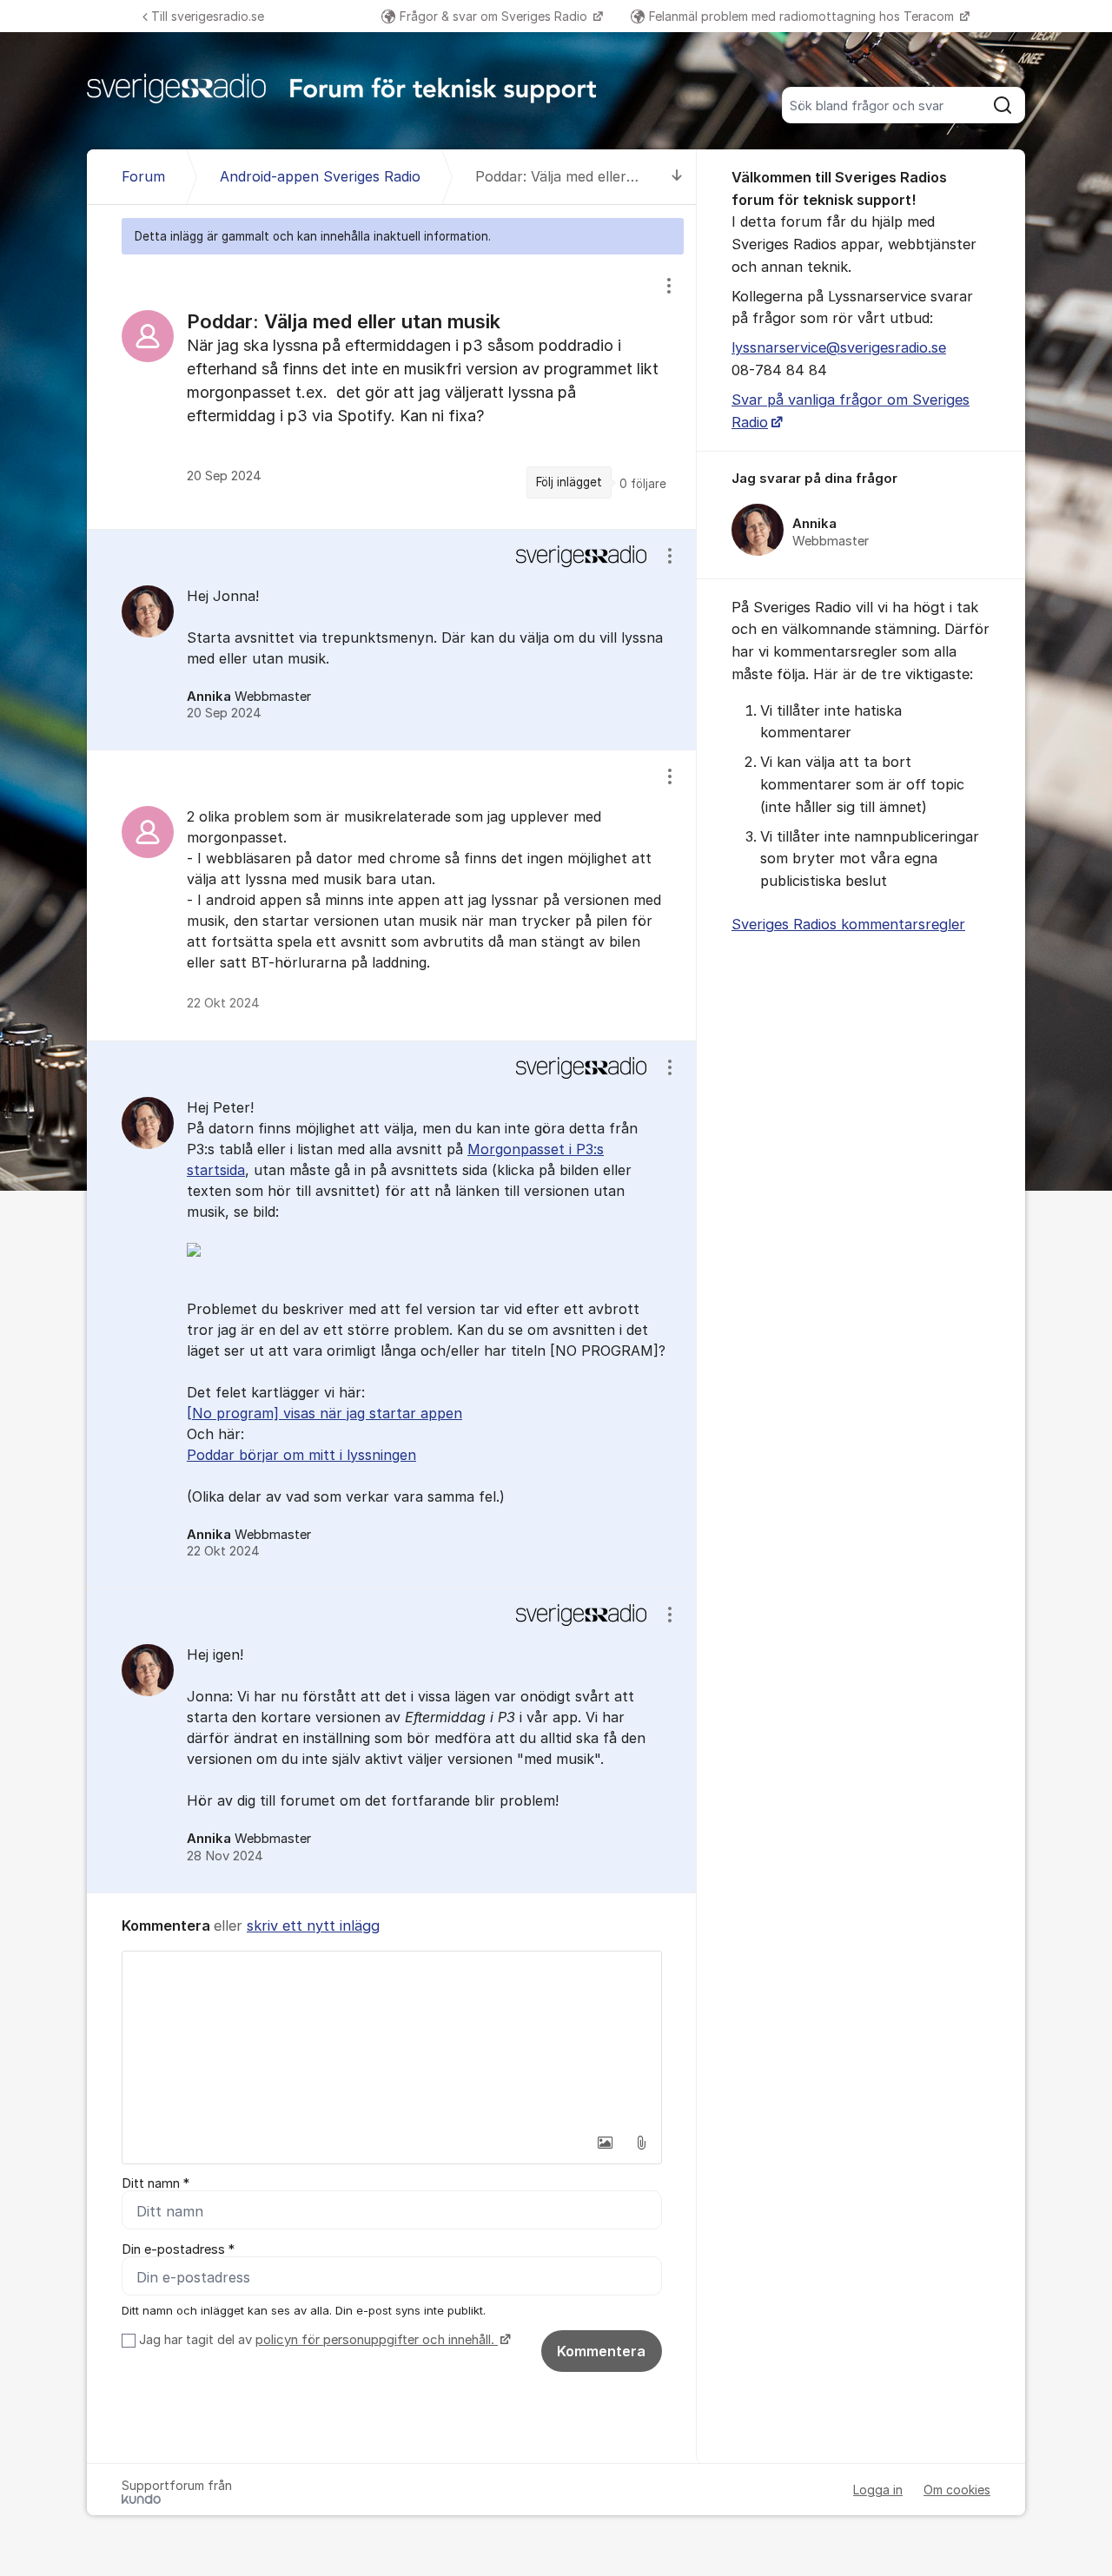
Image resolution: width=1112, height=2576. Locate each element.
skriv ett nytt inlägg (313, 1925)
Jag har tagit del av (317, 2340)
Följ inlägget (569, 482)
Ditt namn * (156, 2183)
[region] (392, 391)
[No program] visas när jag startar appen (324, 1413)
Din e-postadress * (178, 2249)
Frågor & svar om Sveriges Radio (495, 16)
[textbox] (392, 2038)
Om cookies (957, 2490)
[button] (605, 2143)
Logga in (878, 2490)
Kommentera (601, 2351)
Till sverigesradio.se (208, 16)
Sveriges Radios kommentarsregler (848, 924)
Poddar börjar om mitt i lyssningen (301, 1455)
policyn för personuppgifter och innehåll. (377, 2340)
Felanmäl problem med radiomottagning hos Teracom (803, 16)
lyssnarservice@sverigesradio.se (839, 347)
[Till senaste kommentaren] (677, 177)
